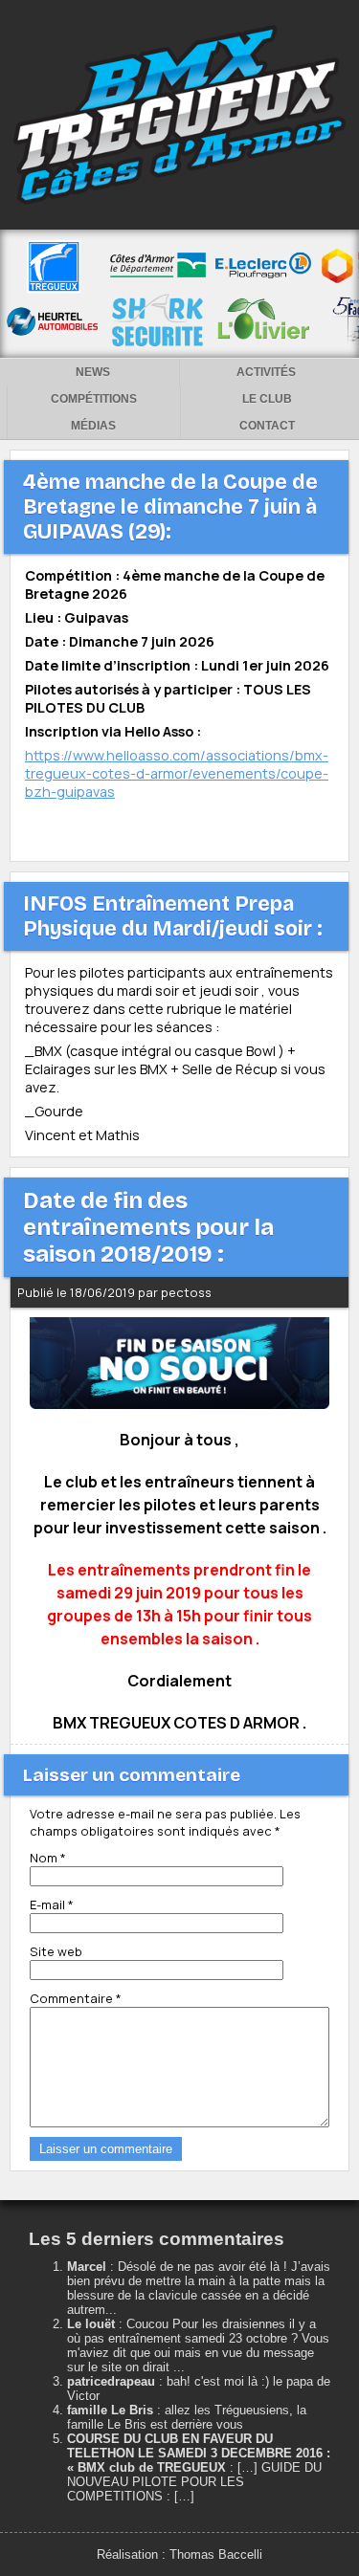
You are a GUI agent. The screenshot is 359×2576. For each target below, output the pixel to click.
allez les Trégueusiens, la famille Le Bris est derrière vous (187, 2417)
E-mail (52, 1904)
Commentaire (76, 1998)
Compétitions (94, 399)
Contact (267, 426)
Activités (266, 372)
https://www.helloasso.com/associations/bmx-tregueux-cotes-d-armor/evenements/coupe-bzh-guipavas (177, 773)
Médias (93, 426)
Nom (48, 1858)
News (93, 372)
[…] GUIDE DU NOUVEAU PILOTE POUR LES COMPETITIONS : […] (194, 2482)
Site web (56, 1951)
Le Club (267, 399)
